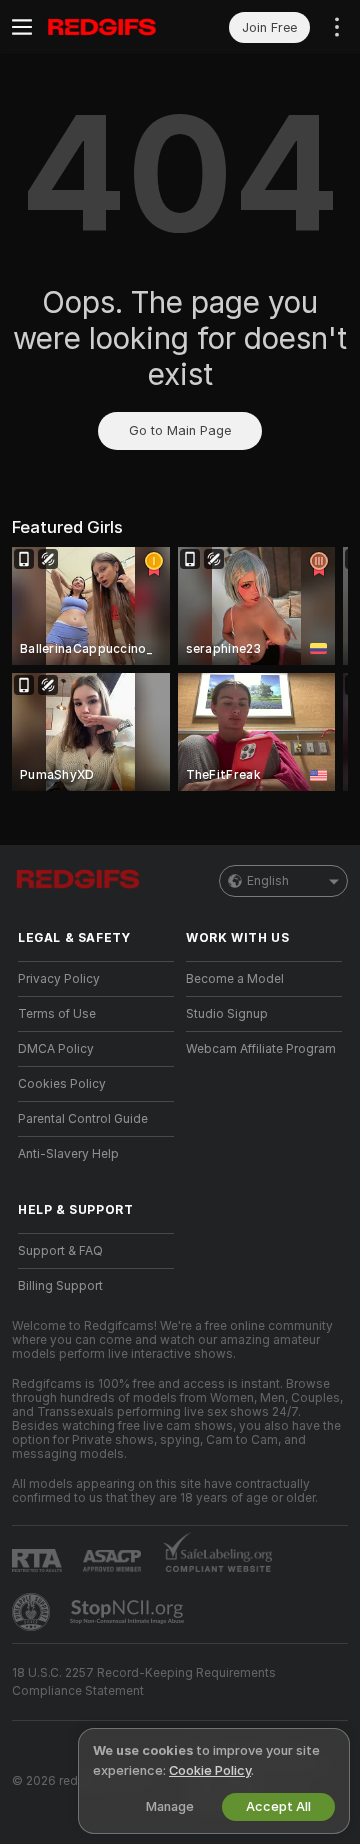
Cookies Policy (62, 1084)
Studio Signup (227, 1014)
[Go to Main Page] (112, 27)
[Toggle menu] (22, 27)
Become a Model (235, 979)
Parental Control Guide (83, 1119)
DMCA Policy (56, 1049)
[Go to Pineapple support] (33, 1612)
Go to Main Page (180, 430)
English (268, 881)
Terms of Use (57, 1014)
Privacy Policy (59, 979)
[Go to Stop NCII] (129, 1612)
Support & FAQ (60, 1251)
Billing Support (60, 1286)
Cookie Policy (210, 1770)
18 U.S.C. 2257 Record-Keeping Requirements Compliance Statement (144, 1682)
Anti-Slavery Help (68, 1154)
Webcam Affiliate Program (261, 1049)
